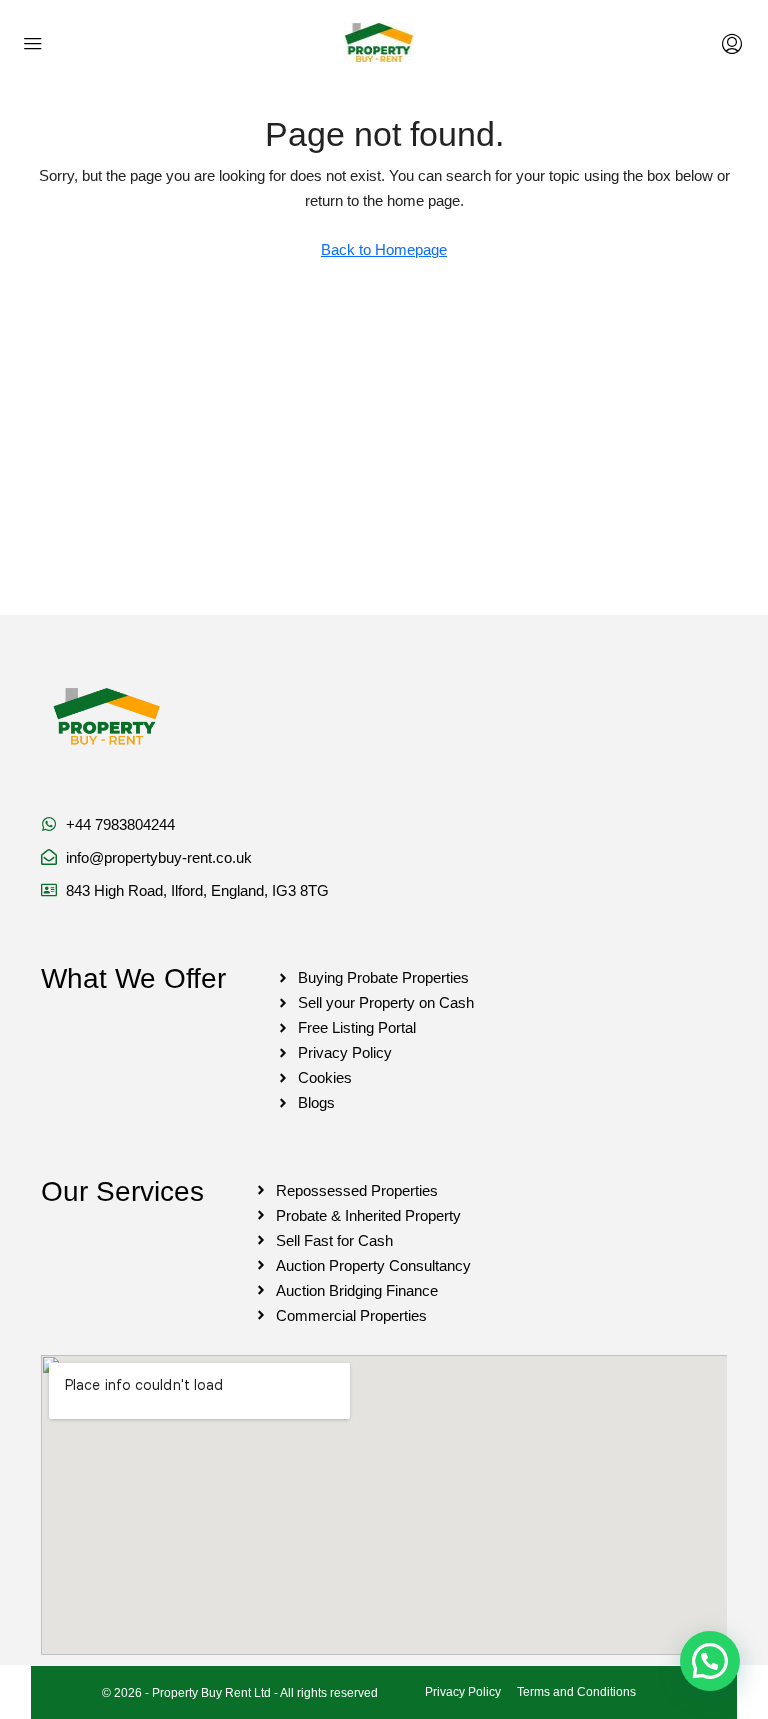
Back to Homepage (384, 249)
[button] (710, 1661)
